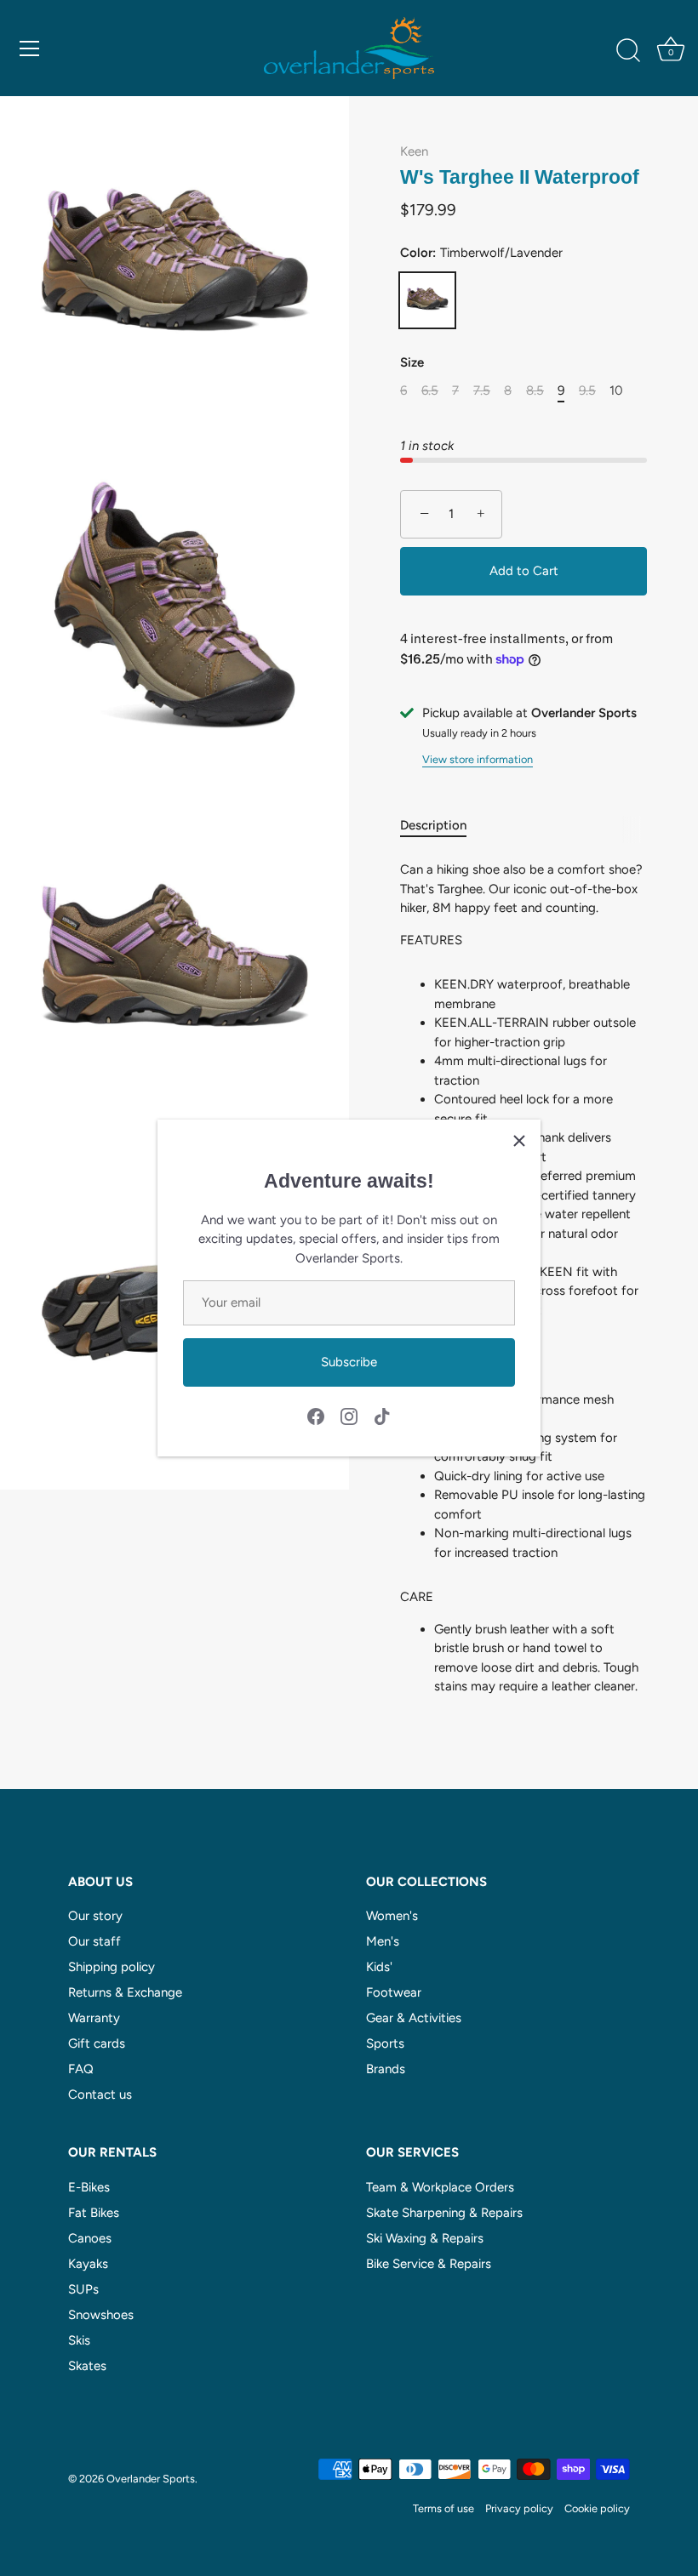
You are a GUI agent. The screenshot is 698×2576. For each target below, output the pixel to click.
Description (433, 825)
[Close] (519, 1141)
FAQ (81, 2069)
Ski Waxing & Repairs (425, 2238)
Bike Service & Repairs (429, 2264)
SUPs (83, 2289)
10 (616, 390)
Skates (87, 2366)
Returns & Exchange (125, 1992)
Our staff (94, 1941)
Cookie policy (597, 2508)
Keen (414, 151)
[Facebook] (316, 1415)
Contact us (100, 2094)
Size (412, 362)
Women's (392, 1916)
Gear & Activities (414, 2018)
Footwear (394, 1992)
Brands (386, 2069)
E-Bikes (89, 2187)
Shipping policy (112, 1967)
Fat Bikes (94, 2213)
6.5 (430, 390)
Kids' (379, 1967)
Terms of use (443, 2508)
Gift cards (97, 2043)
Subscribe (349, 1362)
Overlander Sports (151, 2479)
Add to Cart (524, 571)
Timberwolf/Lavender (427, 300)
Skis (79, 2340)
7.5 (482, 390)
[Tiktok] (382, 1415)
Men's (383, 1941)
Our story (95, 1916)
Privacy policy (519, 2508)
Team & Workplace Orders (440, 2187)
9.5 (587, 390)
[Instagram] (349, 1415)
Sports (385, 2043)
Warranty (94, 2018)
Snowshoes (101, 2315)
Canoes (90, 2238)
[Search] (628, 51)
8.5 (535, 390)
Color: (481, 253)
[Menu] (30, 48)
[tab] (442, 826)
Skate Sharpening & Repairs (444, 2213)
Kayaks (88, 2264)
